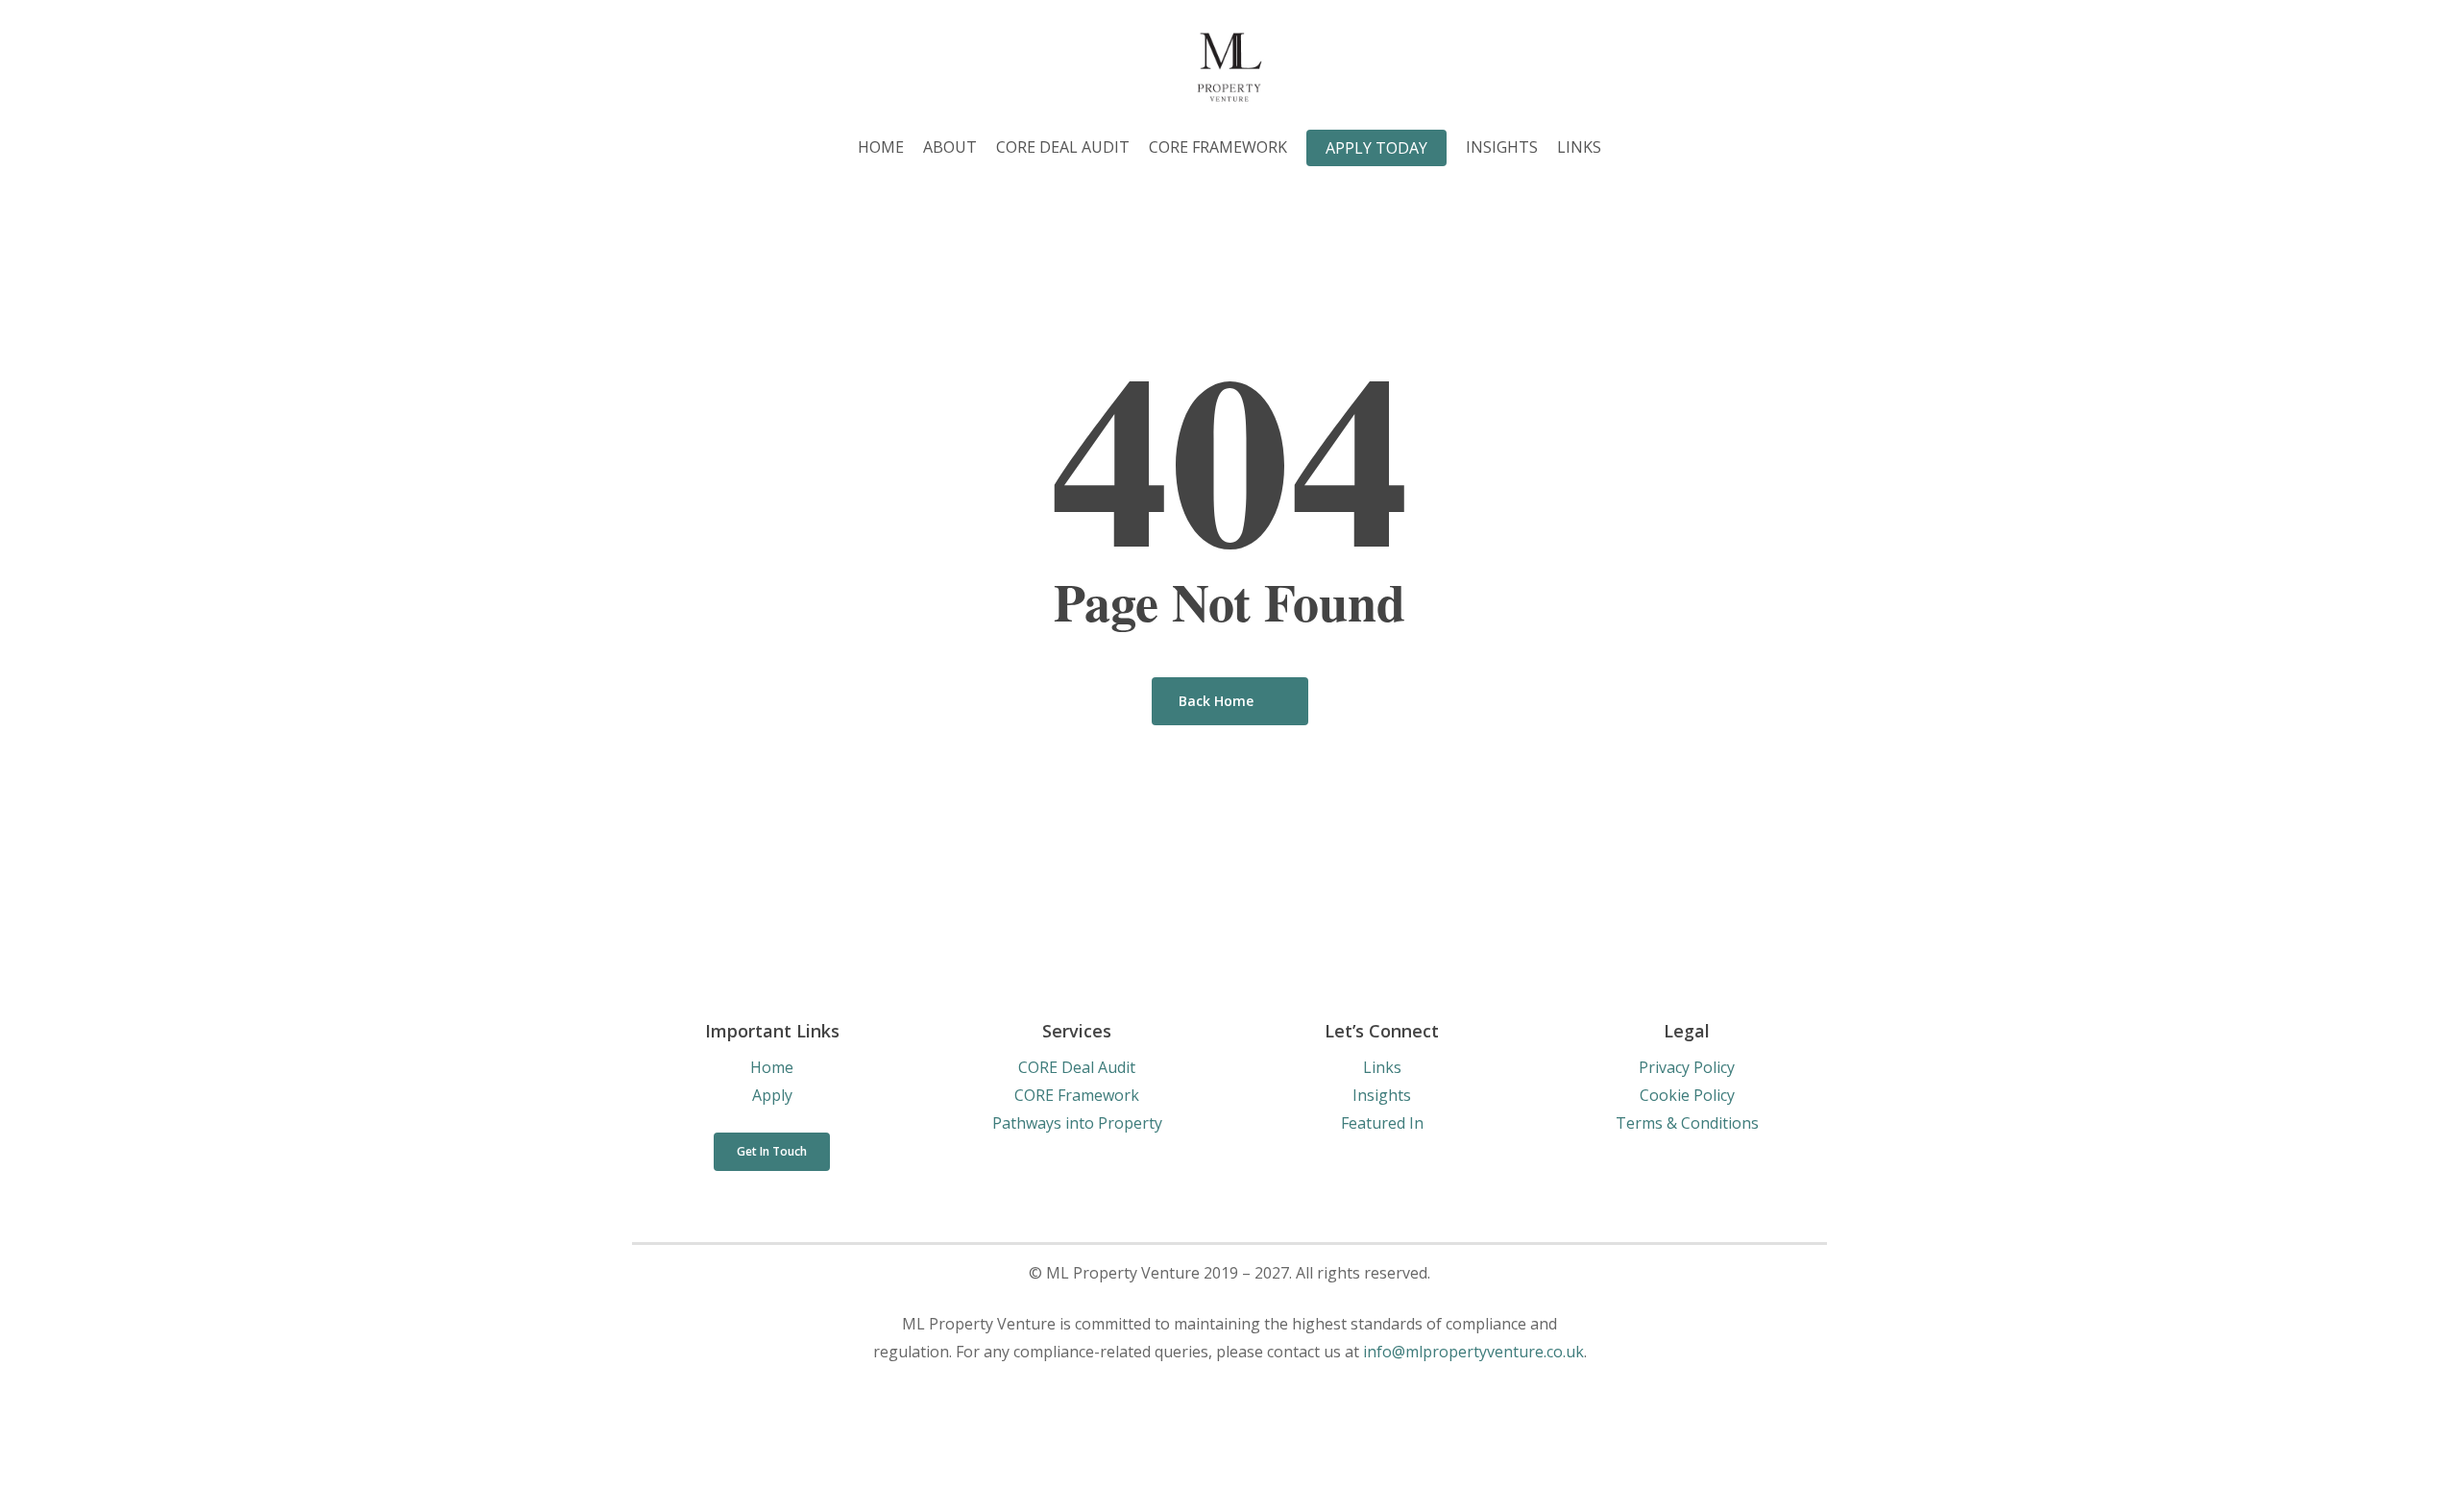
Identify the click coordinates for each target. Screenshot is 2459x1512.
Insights (1382, 1095)
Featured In (1382, 1123)
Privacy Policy (1687, 1067)
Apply (772, 1095)
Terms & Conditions (1687, 1123)
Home (772, 1067)
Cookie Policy (1687, 1095)
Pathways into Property (1077, 1123)
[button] (772, 1152)
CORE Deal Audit (1077, 1067)
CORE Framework (1077, 1095)
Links (1382, 1067)
